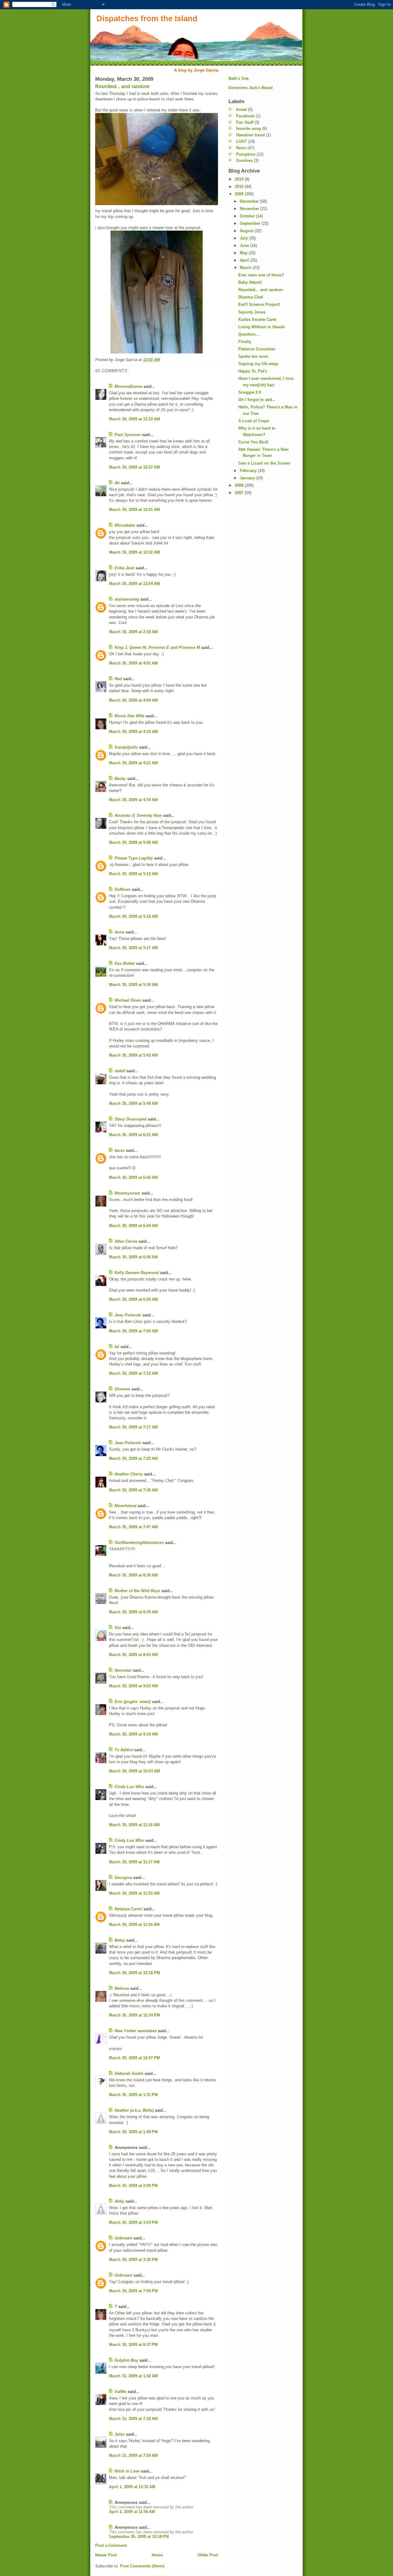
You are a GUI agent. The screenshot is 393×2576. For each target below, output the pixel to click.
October (248, 216)
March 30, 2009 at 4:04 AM (133, 700)
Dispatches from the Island (147, 18)
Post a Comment (111, 2545)
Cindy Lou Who (129, 1787)
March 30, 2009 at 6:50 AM (133, 1257)
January (248, 478)
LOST (241, 141)
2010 (240, 187)
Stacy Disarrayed (130, 1119)
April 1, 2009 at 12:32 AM (132, 2487)
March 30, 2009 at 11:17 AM (134, 1862)
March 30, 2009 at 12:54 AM (134, 584)
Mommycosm (127, 1193)
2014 (240, 179)
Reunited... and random (122, 86)
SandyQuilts (126, 747)
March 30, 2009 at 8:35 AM (133, 1612)
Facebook (245, 116)
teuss (120, 1150)
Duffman (123, 889)
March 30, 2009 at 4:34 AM (133, 800)
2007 (240, 493)
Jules (120, 2434)
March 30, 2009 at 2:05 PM (133, 2186)
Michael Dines (128, 1000)
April (245, 260)
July (244, 238)
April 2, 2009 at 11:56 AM (132, 2512)
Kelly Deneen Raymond (137, 1273)
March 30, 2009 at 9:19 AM (133, 1734)
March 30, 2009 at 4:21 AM (133, 763)
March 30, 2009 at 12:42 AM (134, 552)
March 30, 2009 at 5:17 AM (133, 948)
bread (241, 109)
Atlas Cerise (126, 1241)
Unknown (123, 2238)
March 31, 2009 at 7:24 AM (133, 2455)
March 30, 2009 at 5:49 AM (133, 1103)
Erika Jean (125, 568)
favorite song (249, 129)
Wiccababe (125, 525)
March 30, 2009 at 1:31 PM (133, 2095)
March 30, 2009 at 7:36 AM (133, 1490)
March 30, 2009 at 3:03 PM (133, 2222)
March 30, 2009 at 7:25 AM (133, 1458)
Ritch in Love (127, 2471)
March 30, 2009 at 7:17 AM (133, 1427)
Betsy (120, 1940)
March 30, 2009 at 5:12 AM (133, 874)
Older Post (208, 2555)
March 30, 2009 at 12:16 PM (134, 1973)
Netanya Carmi (128, 1909)
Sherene (122, 1389)
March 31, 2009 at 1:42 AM (133, 2376)
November (250, 209)
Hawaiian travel (251, 135)
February (249, 471)
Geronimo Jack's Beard (251, 88)
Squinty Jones (252, 312)
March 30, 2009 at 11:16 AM (134, 1825)
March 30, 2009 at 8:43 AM (133, 1655)
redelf (120, 1071)
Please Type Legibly (134, 858)
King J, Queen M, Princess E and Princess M (157, 647)
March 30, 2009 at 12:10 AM (134, 419)
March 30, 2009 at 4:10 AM (133, 732)
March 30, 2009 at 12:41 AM (134, 510)
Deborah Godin (129, 2073)
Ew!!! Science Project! (259, 304)
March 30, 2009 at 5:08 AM (133, 842)
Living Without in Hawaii (262, 327)
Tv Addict (124, 1750)
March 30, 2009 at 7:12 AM (133, 1373)
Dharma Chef (251, 297)
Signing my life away (258, 364)
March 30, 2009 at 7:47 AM (133, 1527)
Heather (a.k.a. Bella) (134, 2110)
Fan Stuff (245, 122)
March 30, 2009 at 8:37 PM (133, 2345)
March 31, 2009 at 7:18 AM (133, 2419)
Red (118, 679)
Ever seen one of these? (261, 275)
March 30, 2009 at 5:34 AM (133, 985)
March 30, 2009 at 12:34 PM (134, 2015)
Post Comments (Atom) (142, 2566)
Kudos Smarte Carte (257, 320)
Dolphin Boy (126, 2360)
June (245, 246)
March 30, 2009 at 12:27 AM (134, 467)
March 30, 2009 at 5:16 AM (133, 916)
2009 (240, 194)
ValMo (121, 2392)
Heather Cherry (129, 1474)
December (250, 201)
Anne (119, 932)
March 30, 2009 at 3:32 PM (133, 2260)
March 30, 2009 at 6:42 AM (133, 1177)
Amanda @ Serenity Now (138, 815)
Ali (117, 483)
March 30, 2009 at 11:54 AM (134, 1925)
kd (117, 1347)
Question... (249, 334)
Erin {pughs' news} (133, 1702)
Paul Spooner (128, 435)
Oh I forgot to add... (257, 400)
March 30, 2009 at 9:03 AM (133, 1686)
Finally (245, 342)
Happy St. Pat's (253, 371)
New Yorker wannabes (136, 2031)
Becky (120, 779)
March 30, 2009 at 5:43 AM (133, 1055)
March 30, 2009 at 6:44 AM (133, 1226)
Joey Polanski (128, 1315)
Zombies (244, 160)
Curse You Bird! (253, 442)
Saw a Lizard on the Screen (264, 463)
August (247, 231)
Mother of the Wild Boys (137, 1591)
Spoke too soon (253, 356)
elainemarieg (127, 599)
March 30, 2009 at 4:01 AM (133, 663)
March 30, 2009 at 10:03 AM (134, 1771)
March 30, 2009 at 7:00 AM (133, 1331)
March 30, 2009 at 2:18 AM (133, 632)
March (246, 268)
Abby (119, 2201)
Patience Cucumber (257, 349)
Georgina (123, 1878)
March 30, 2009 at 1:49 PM (133, 2132)
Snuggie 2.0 (250, 392)
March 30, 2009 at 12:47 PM (134, 2058)
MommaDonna (128, 386)
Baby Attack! (250, 282)
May (244, 253)
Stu (118, 1628)
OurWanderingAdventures (140, 1543)
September (251, 223)
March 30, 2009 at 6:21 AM (133, 1135)
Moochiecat (125, 1506)
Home (157, 2555)
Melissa (122, 1988)
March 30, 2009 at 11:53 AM (134, 1893)
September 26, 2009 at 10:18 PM (139, 2537)
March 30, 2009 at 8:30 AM (133, 1575)
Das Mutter (125, 963)
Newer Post (106, 2555)
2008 (240, 485)
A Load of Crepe (254, 421)
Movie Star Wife (129, 716)
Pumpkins (246, 154)
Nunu (241, 148)
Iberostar (123, 1670)
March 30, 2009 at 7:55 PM (133, 2291)
